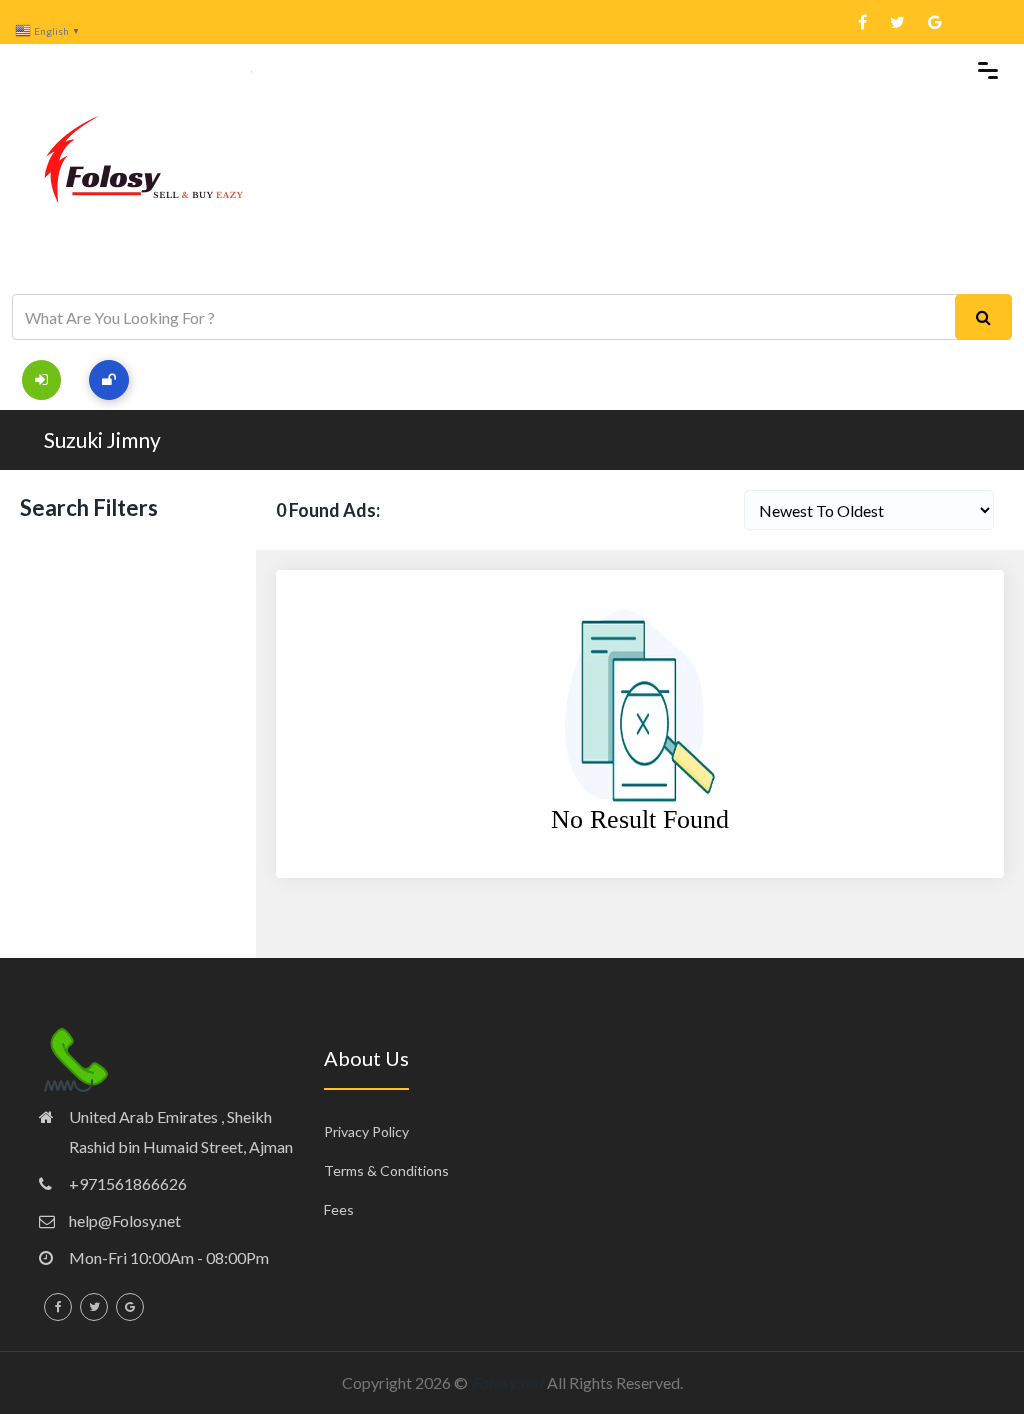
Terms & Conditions (386, 1170)
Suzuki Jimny (102, 439)
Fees (339, 1209)
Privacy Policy (366, 1131)
